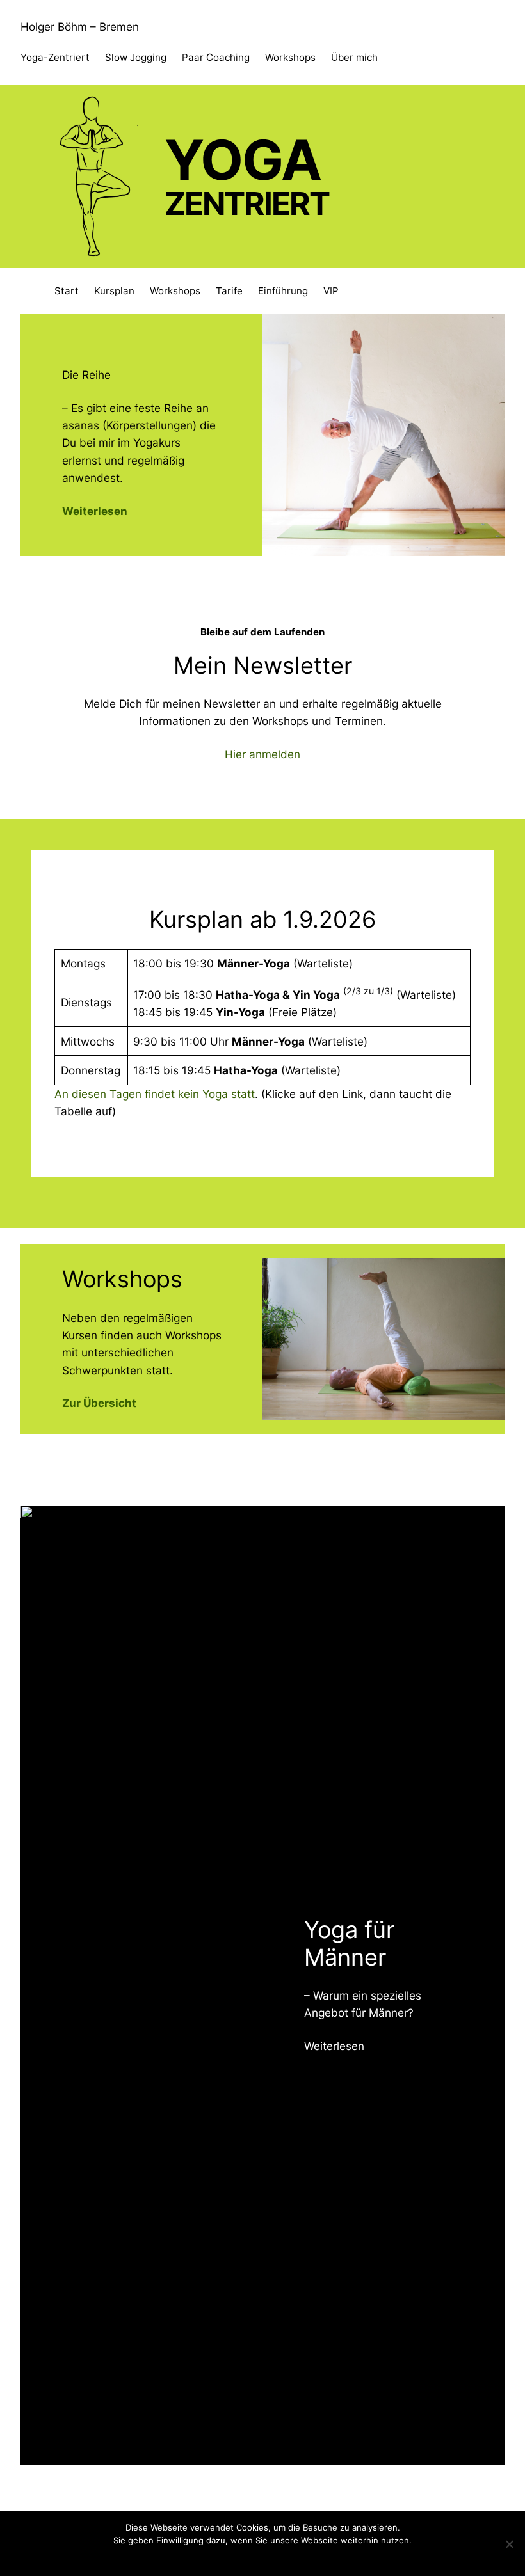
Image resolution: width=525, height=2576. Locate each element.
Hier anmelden (262, 754)
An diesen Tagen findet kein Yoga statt (155, 1094)
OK (236, 2557)
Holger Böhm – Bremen (80, 27)
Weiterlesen (334, 2046)
